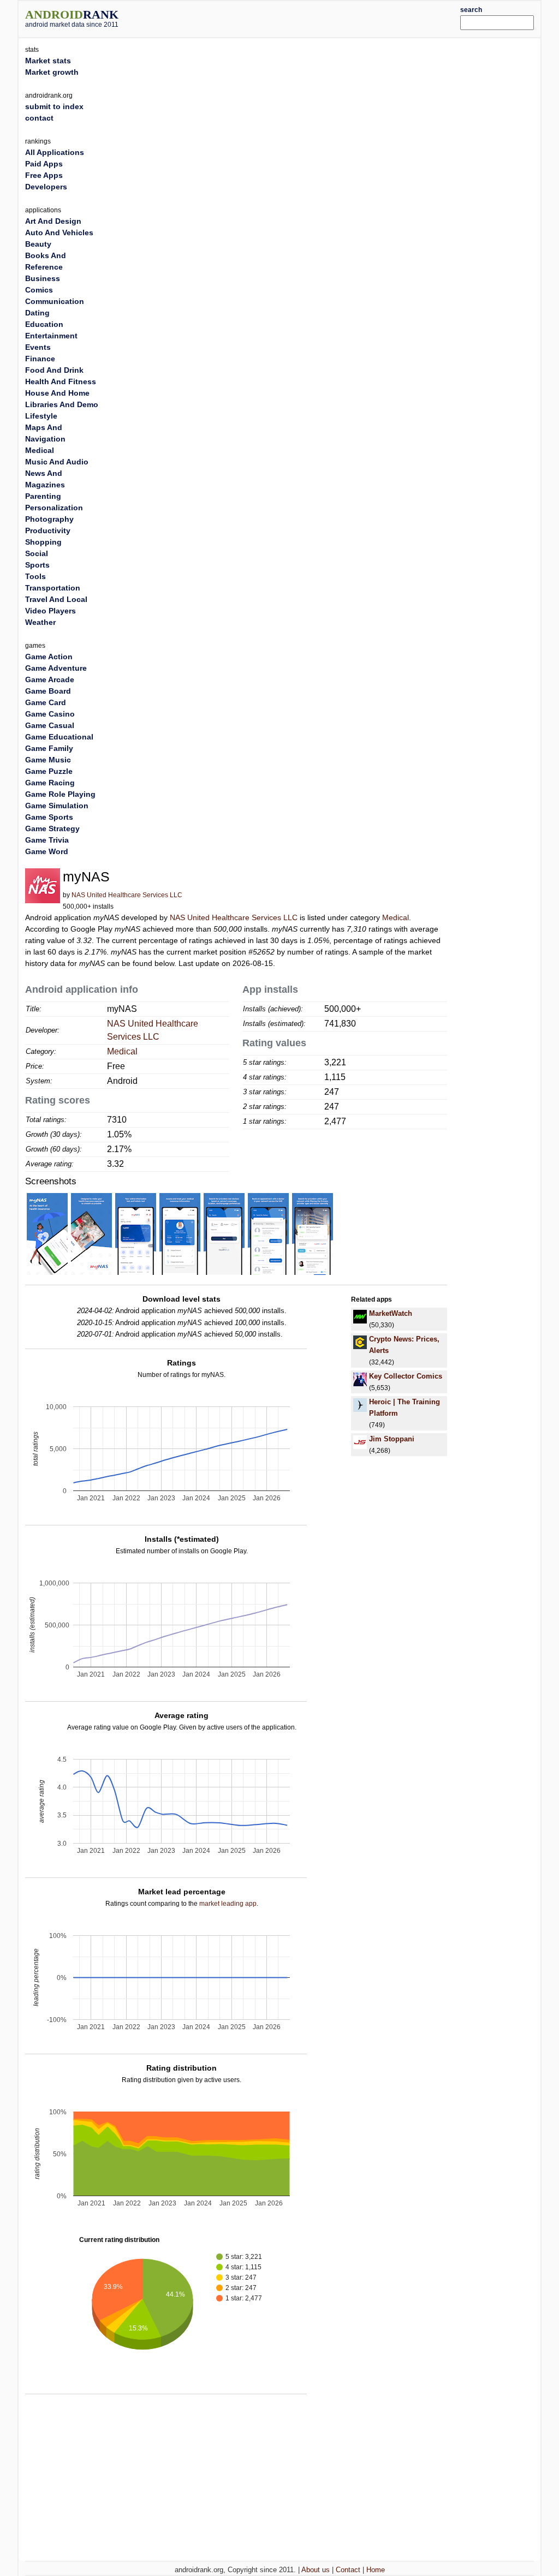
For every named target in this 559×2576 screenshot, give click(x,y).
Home (376, 2570)
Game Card (46, 702)
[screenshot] (47, 1233)
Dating (37, 313)
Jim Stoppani (392, 1439)
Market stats (48, 61)
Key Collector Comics (406, 1376)
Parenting (43, 496)
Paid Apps (44, 164)
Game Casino (50, 714)
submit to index (54, 106)
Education (44, 324)
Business (43, 278)
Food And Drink (54, 370)
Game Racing (50, 783)
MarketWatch (391, 1313)
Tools (35, 576)
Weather (40, 622)
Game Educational (59, 737)
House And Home (57, 393)
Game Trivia (47, 840)
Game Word (47, 851)
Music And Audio (57, 462)
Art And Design (53, 221)
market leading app (228, 1904)
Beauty (38, 244)
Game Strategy (52, 828)
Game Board (48, 691)
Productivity (48, 530)
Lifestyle (41, 416)
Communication (55, 301)
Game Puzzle (49, 771)
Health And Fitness (61, 381)
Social (37, 553)
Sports (37, 565)
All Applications (55, 152)
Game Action (49, 657)
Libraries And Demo (62, 404)
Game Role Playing (60, 794)
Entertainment (51, 336)
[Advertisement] (301, 17)
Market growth (52, 72)
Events (38, 347)
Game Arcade (50, 679)
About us (316, 2570)
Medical (396, 917)
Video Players (50, 611)
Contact (348, 2570)
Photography (49, 519)
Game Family (49, 748)
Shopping (43, 542)
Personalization (54, 508)
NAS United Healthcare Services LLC (127, 895)
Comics (39, 290)
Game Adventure (56, 668)
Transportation (53, 588)
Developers (46, 187)
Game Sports (49, 817)
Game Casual (50, 725)
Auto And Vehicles (59, 232)
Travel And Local (56, 599)
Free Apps (44, 175)
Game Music (48, 760)
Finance (40, 359)
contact (39, 118)
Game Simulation (57, 806)
